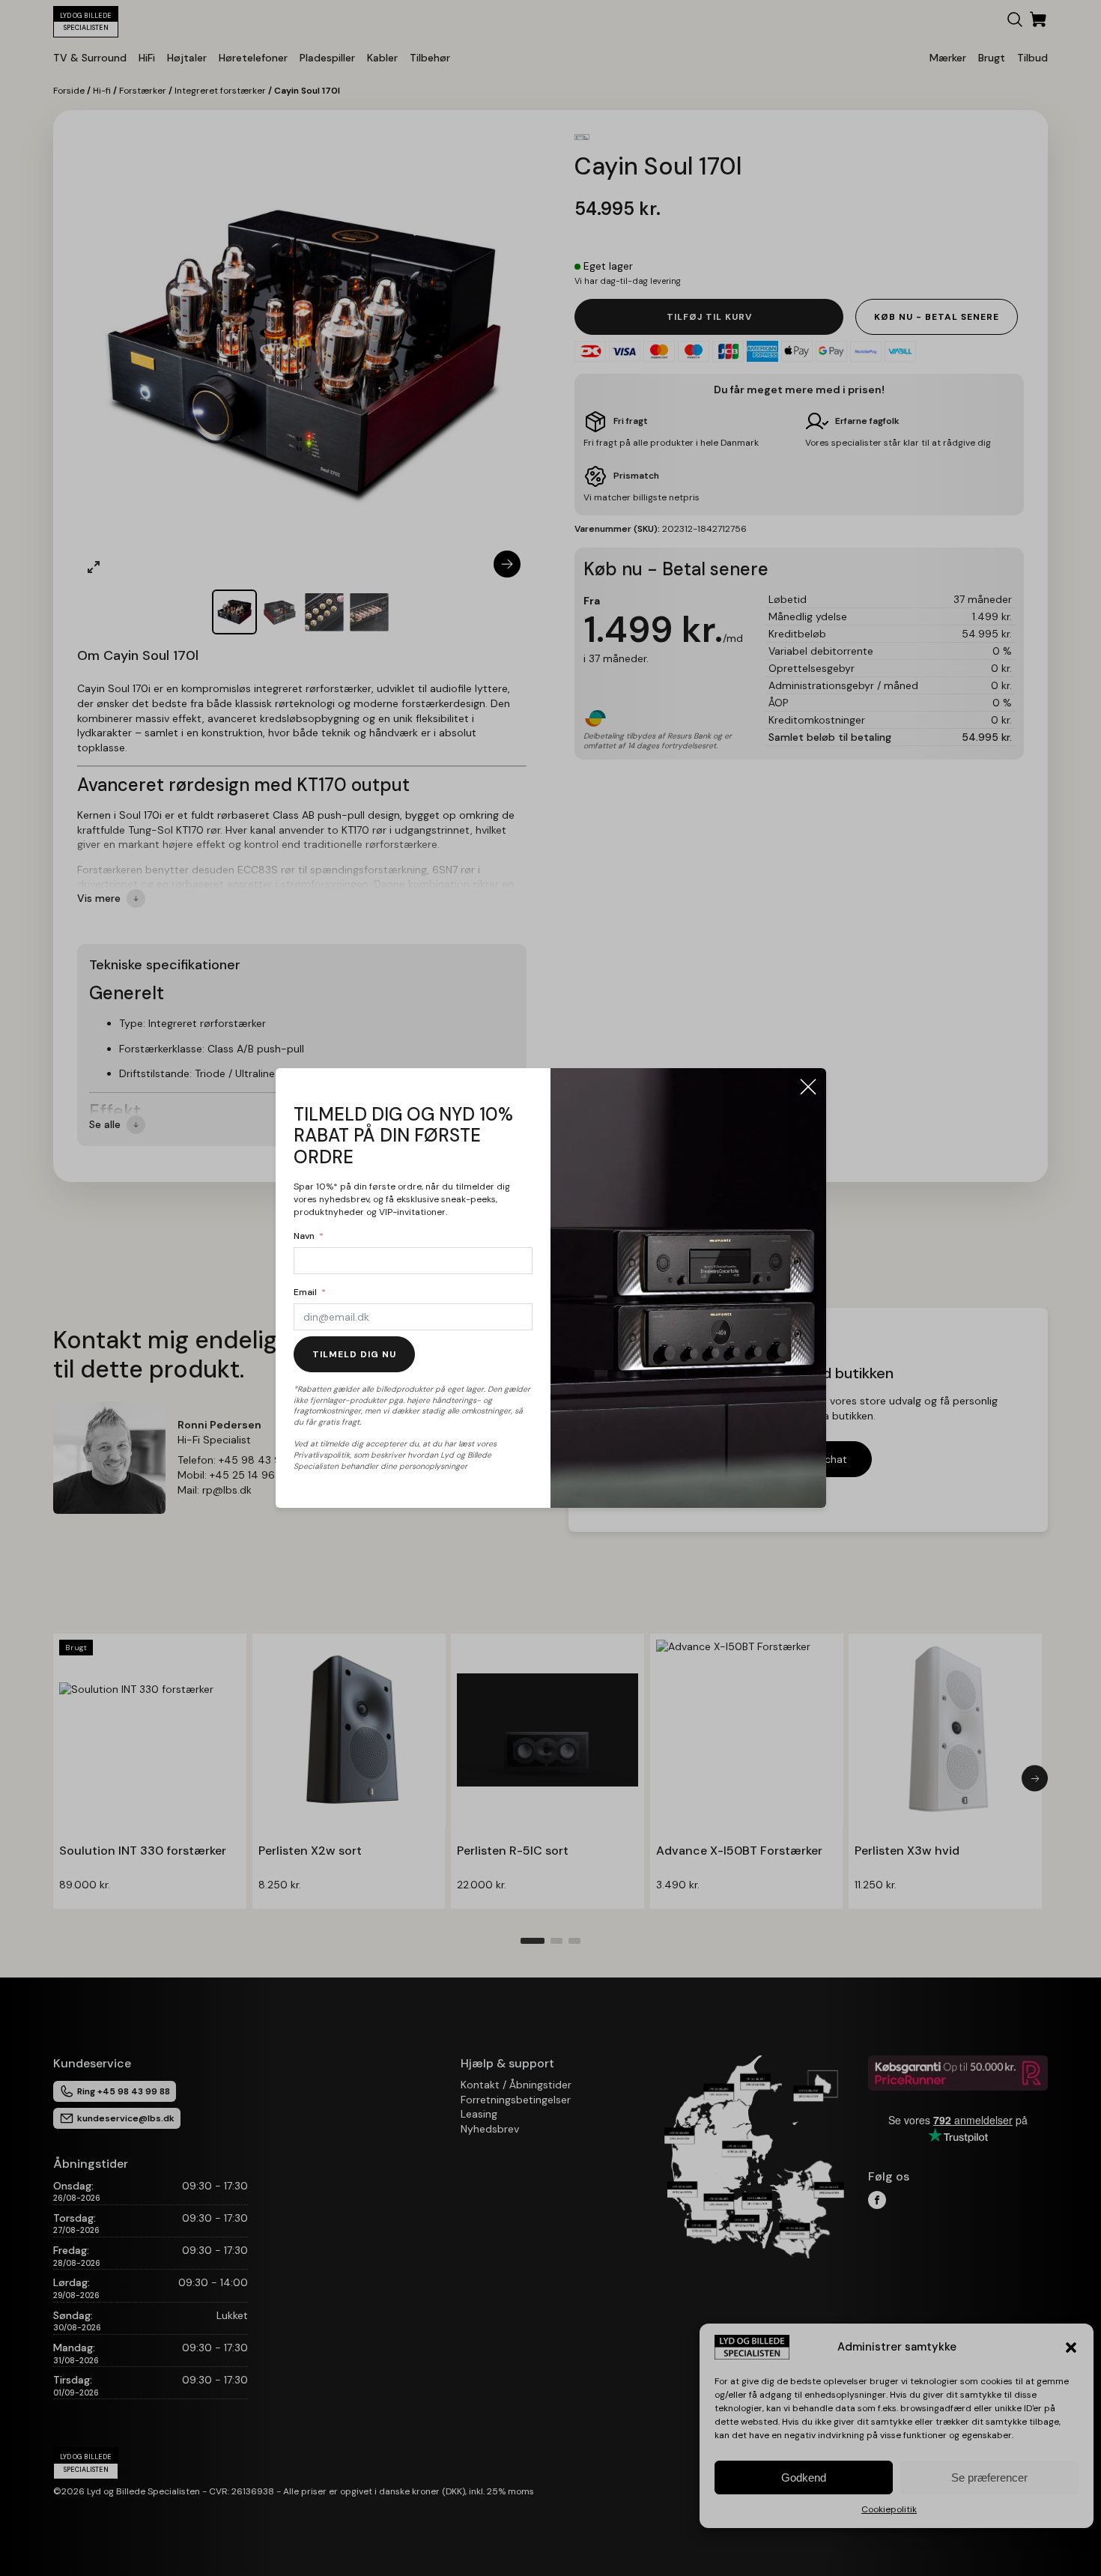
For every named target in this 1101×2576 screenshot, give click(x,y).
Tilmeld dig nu (354, 1354)
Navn (304, 1236)
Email (305, 1292)
